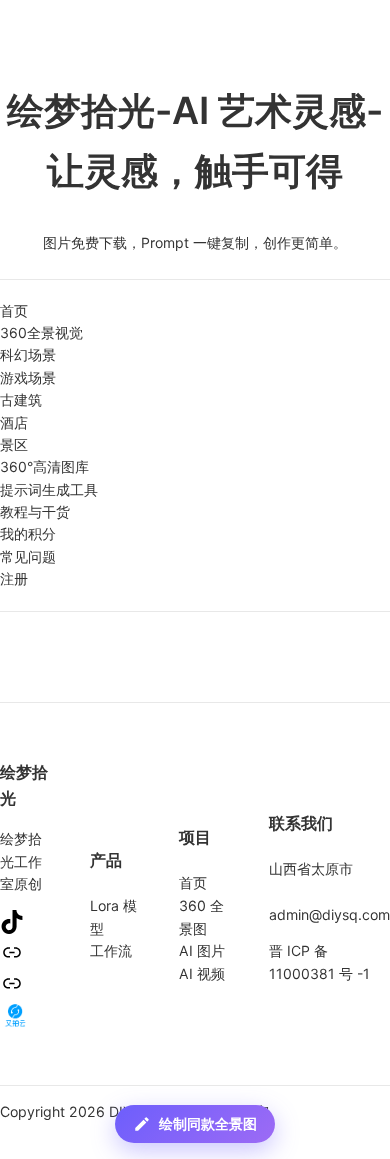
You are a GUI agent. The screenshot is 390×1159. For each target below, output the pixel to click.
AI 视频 (202, 973)
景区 (14, 444)
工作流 (111, 950)
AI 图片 (202, 950)
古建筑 (21, 399)
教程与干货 (35, 511)
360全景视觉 (41, 332)
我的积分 (28, 533)
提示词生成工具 (49, 489)
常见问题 (28, 556)
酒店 (14, 422)
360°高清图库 (44, 466)
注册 (14, 578)
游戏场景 (28, 377)
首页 (14, 310)
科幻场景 (28, 354)
